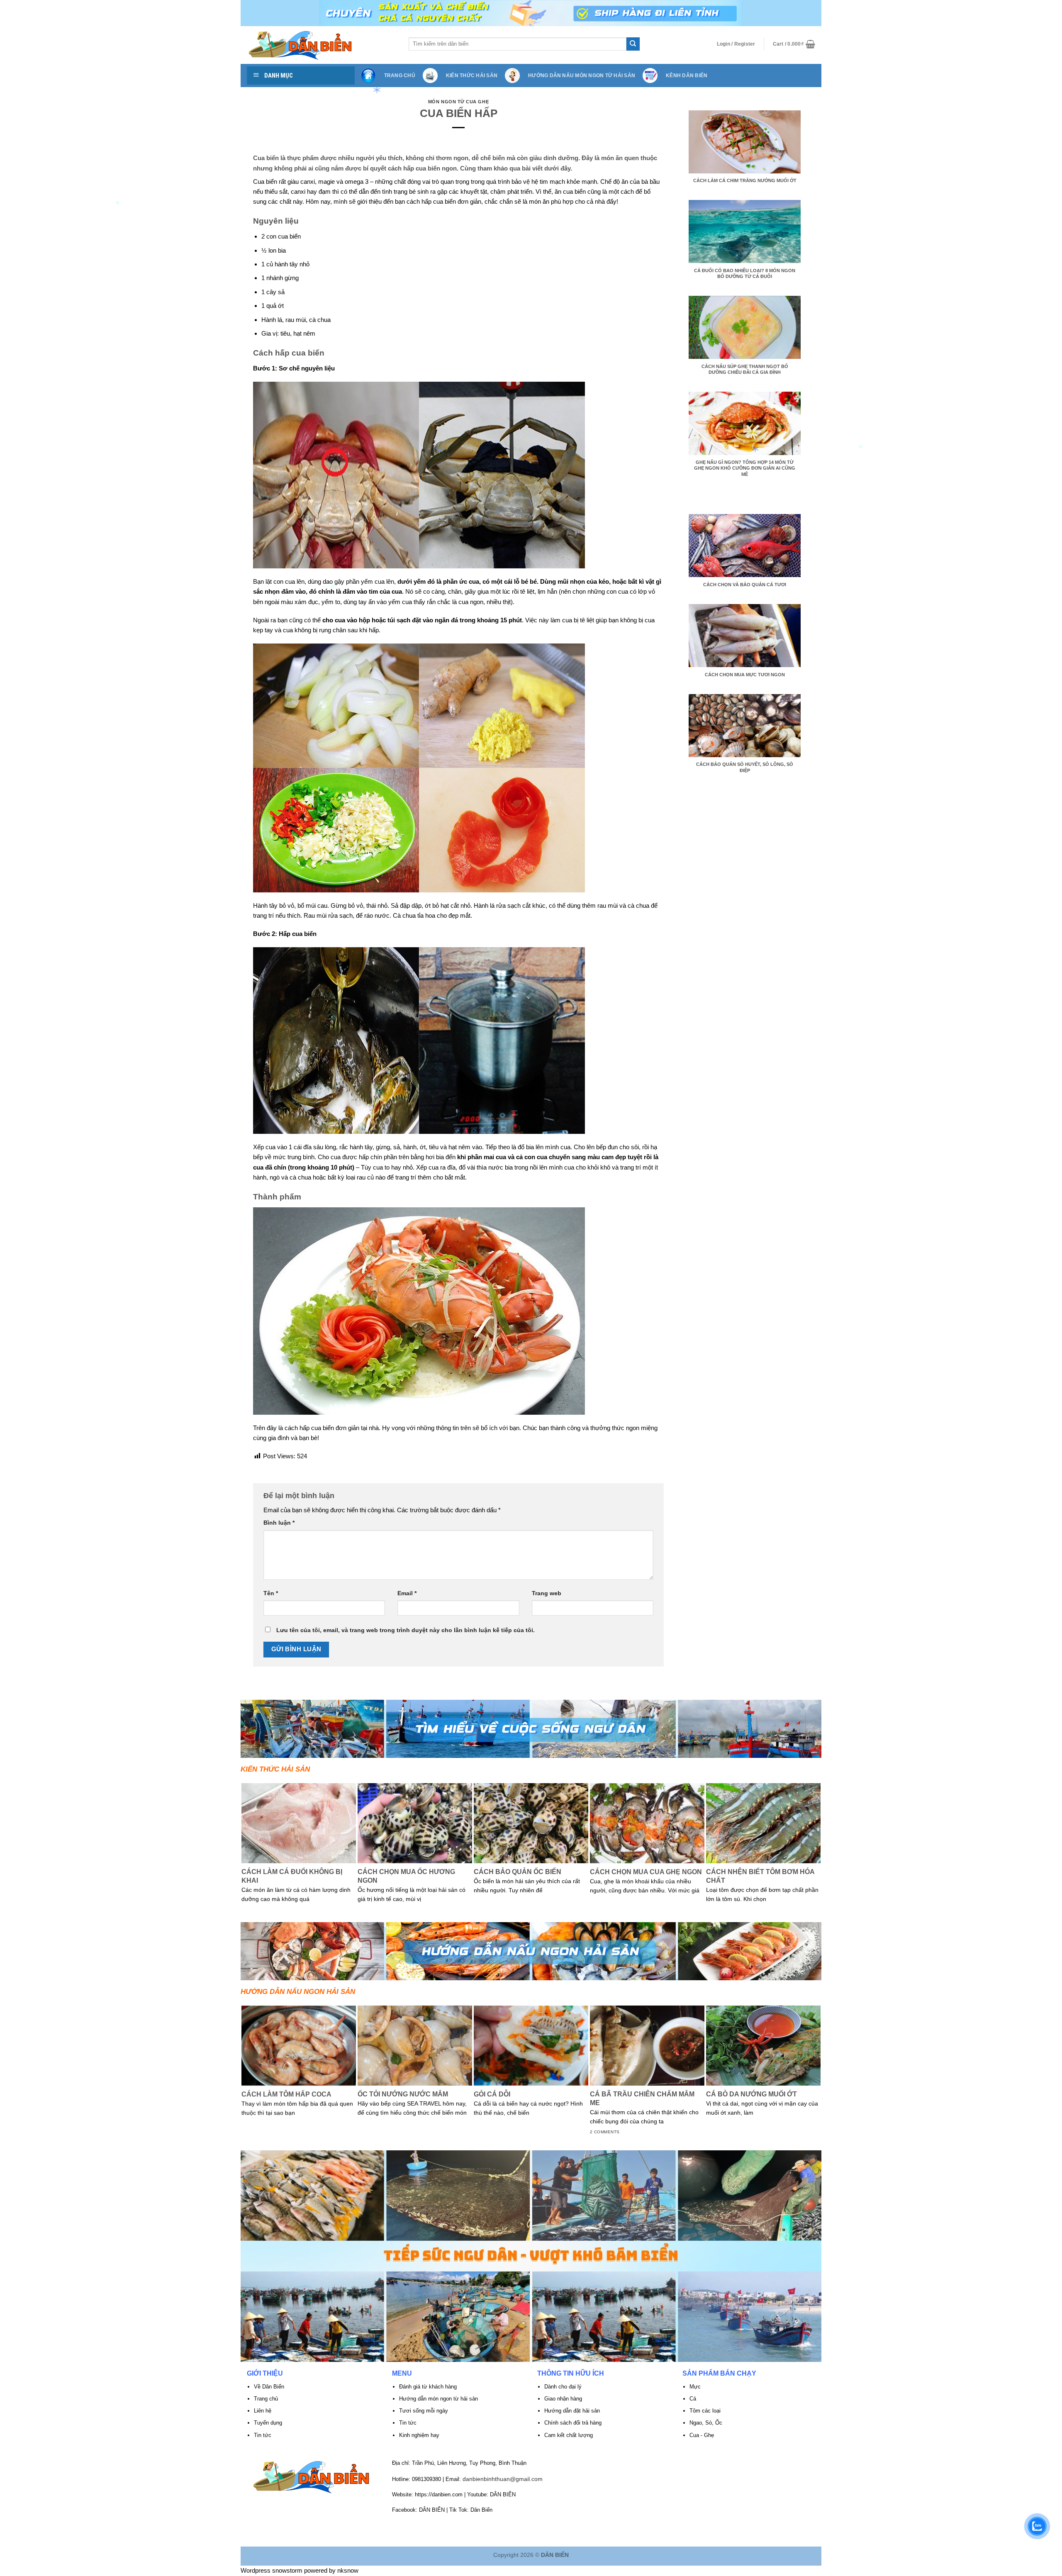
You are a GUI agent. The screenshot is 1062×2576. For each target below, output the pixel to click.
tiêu (285, 333)
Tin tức (408, 2423)
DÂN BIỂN (503, 2494)
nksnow (348, 2570)
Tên (271, 1593)
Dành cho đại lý (563, 2387)
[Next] (817, 1852)
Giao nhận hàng (563, 2399)
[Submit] (633, 44)
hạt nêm (304, 333)
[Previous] (245, 1852)
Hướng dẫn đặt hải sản (573, 2411)
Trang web (547, 1593)
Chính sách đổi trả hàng (573, 2423)
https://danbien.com (439, 2494)
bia (282, 250)
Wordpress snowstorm (272, 2570)
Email (407, 1593)
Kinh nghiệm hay (419, 2435)
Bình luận (279, 1523)
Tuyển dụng (268, 2423)
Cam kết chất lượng (569, 2435)
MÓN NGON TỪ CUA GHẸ (458, 102)
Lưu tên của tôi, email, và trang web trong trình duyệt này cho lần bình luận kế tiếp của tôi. (406, 1630)
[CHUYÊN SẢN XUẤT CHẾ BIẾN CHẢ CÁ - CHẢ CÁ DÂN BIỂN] (322, 45)
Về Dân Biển (269, 2387)
